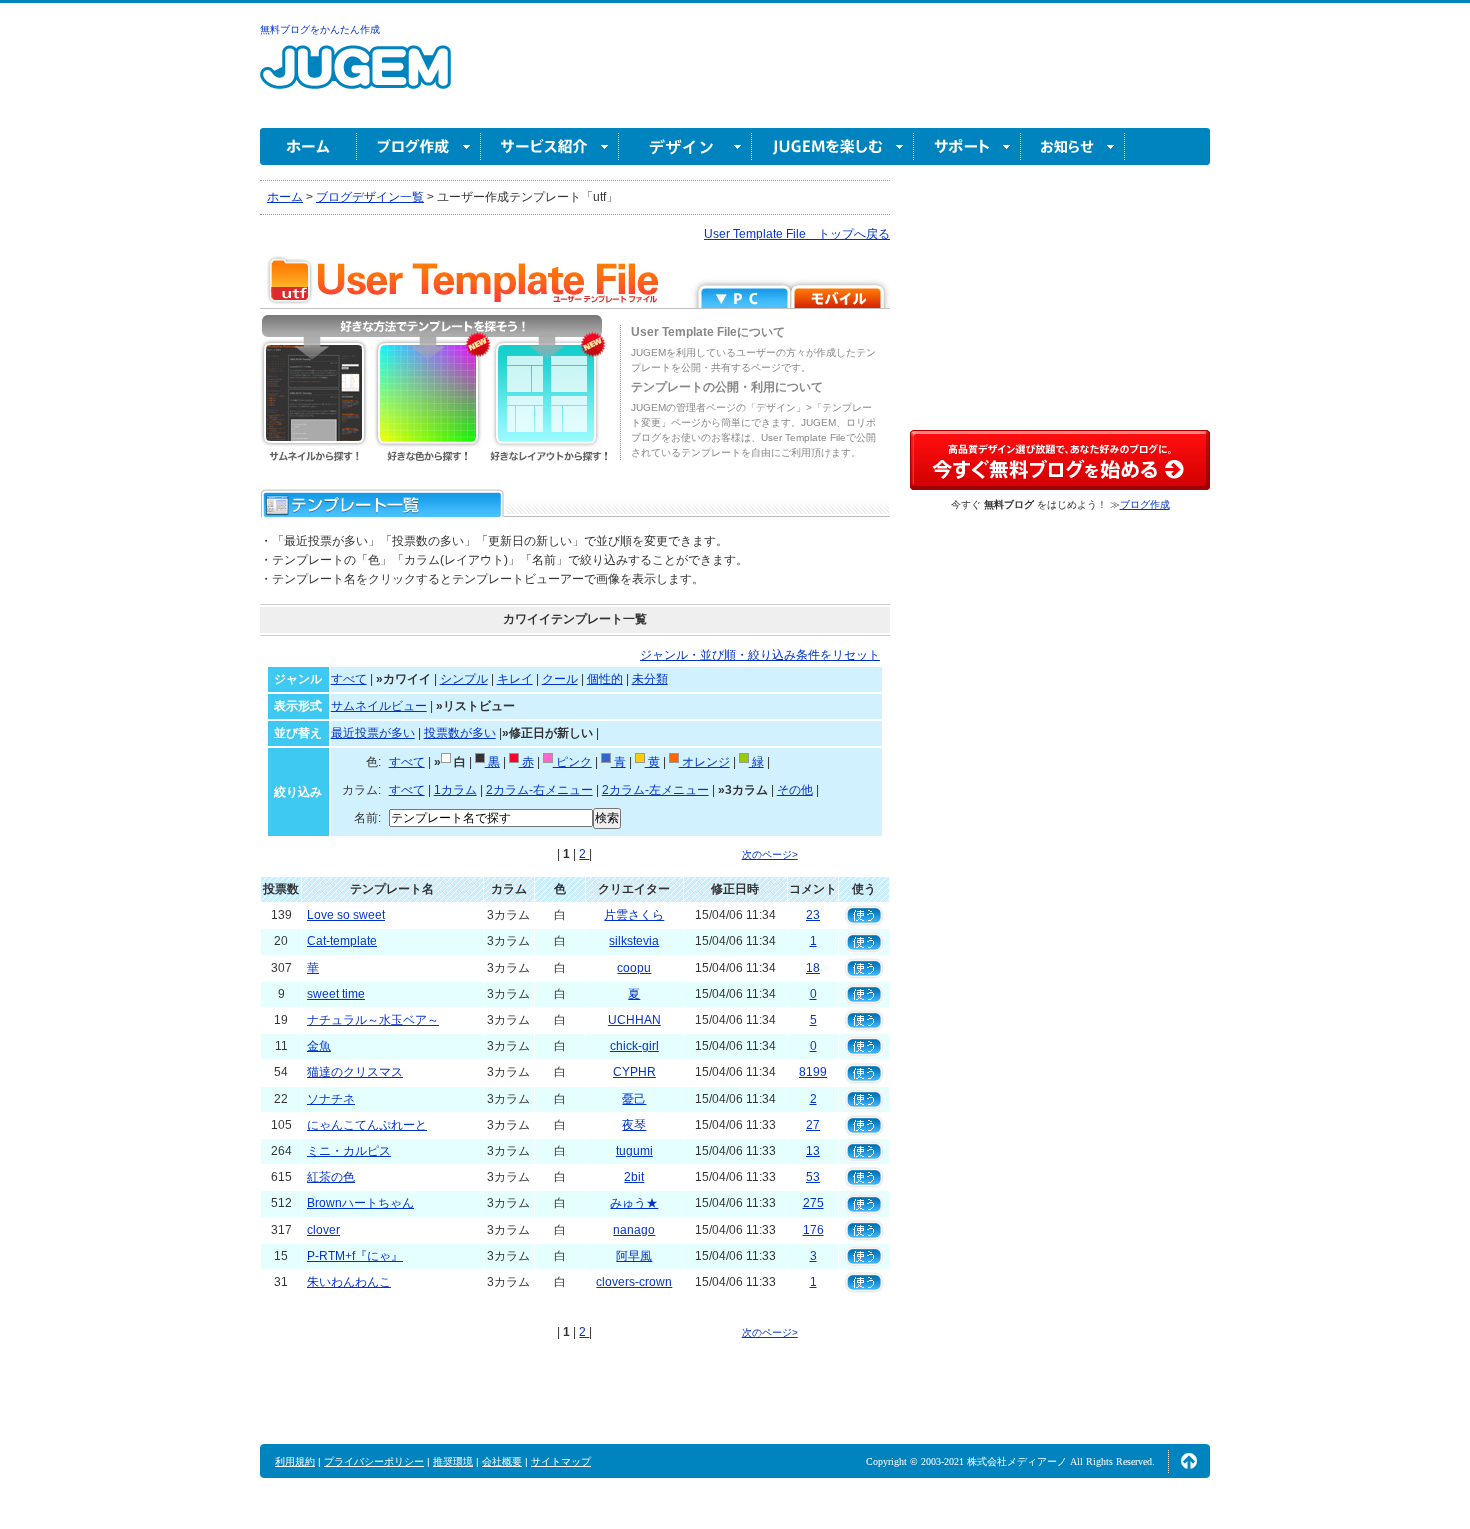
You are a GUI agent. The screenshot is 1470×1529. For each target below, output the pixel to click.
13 (813, 1151)
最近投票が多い (373, 733)
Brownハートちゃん (360, 1203)
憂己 (634, 1099)
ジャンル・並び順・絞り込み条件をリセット (760, 655)
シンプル (464, 679)
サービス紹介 (550, 146)
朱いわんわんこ (349, 1282)
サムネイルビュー (379, 706)
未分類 (650, 679)
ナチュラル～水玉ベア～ (373, 1020)
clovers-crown (634, 1282)
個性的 (605, 679)
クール (560, 679)
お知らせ (1073, 146)
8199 (813, 1072)
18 (813, 968)
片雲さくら (634, 915)
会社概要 (502, 1461)
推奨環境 (453, 1461)
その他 (795, 790)
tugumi (634, 1151)
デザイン (685, 146)
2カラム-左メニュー (655, 790)
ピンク (572, 762)
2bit (634, 1177)
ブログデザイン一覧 (370, 197)
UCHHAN (634, 1020)
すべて (349, 679)
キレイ (515, 679)
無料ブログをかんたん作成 (320, 29)
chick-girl (634, 1046)
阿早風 (634, 1256)
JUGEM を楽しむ (833, 146)
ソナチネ (331, 1099)
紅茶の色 (331, 1177)
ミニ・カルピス (349, 1151)
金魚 (319, 1046)
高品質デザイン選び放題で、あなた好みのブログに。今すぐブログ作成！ (1060, 460)
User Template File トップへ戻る (797, 234)
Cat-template (342, 941)
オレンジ (704, 762)
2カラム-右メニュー (539, 790)
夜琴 (634, 1125)
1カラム (455, 790)
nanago (634, 1230)
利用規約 (295, 1461)
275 (813, 1203)
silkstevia (634, 941)
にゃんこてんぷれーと (367, 1125)
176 (813, 1230)
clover (323, 1230)
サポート (967, 146)
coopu (634, 968)
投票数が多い (460, 733)
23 (813, 915)
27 (813, 1125)
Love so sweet (346, 915)
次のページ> (770, 854)
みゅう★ (634, 1203)
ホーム (308, 146)
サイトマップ (561, 1461)
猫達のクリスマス (355, 1072)
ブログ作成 (419, 146)
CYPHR (634, 1072)
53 (813, 1177)
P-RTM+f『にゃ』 (355, 1256)
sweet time (336, 994)
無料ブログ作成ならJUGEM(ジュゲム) (355, 78)
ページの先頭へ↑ (1189, 1461)
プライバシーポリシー (374, 1461)
